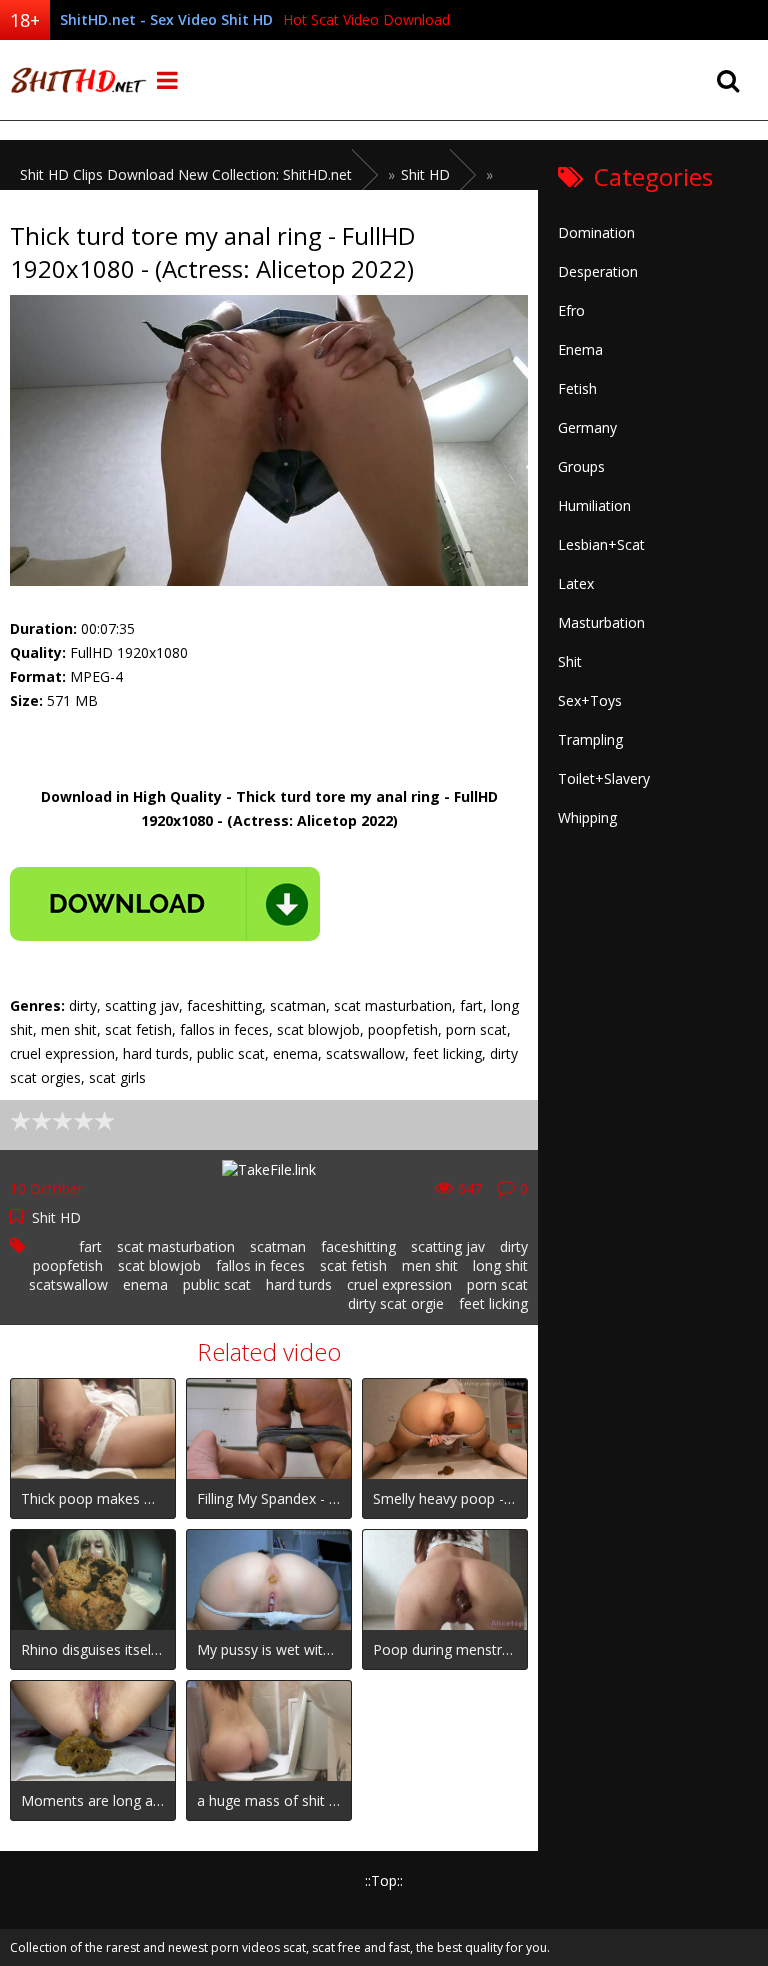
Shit (570, 661)
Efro (571, 310)
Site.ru (75, 80)
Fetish (577, 388)
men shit (430, 1265)
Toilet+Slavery (604, 778)
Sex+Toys (590, 700)
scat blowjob (159, 1265)
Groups (581, 466)
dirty (514, 1246)
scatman (278, 1246)
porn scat (497, 1284)
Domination (596, 232)
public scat (217, 1284)
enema (145, 1284)
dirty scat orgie (396, 1303)
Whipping (587, 817)
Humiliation (594, 505)
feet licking (493, 1303)
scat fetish (353, 1265)
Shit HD (56, 1217)
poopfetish (68, 1265)
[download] (165, 904)
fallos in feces (260, 1265)
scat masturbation (176, 1246)
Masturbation (601, 622)
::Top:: (384, 1880)
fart (90, 1246)
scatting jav (448, 1246)
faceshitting (358, 1246)
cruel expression (399, 1284)
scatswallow (68, 1284)
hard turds (299, 1284)
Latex (576, 583)
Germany (587, 427)
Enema (580, 349)
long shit (500, 1265)
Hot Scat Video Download (366, 19)
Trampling (590, 739)
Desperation (598, 271)
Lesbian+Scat (601, 544)
